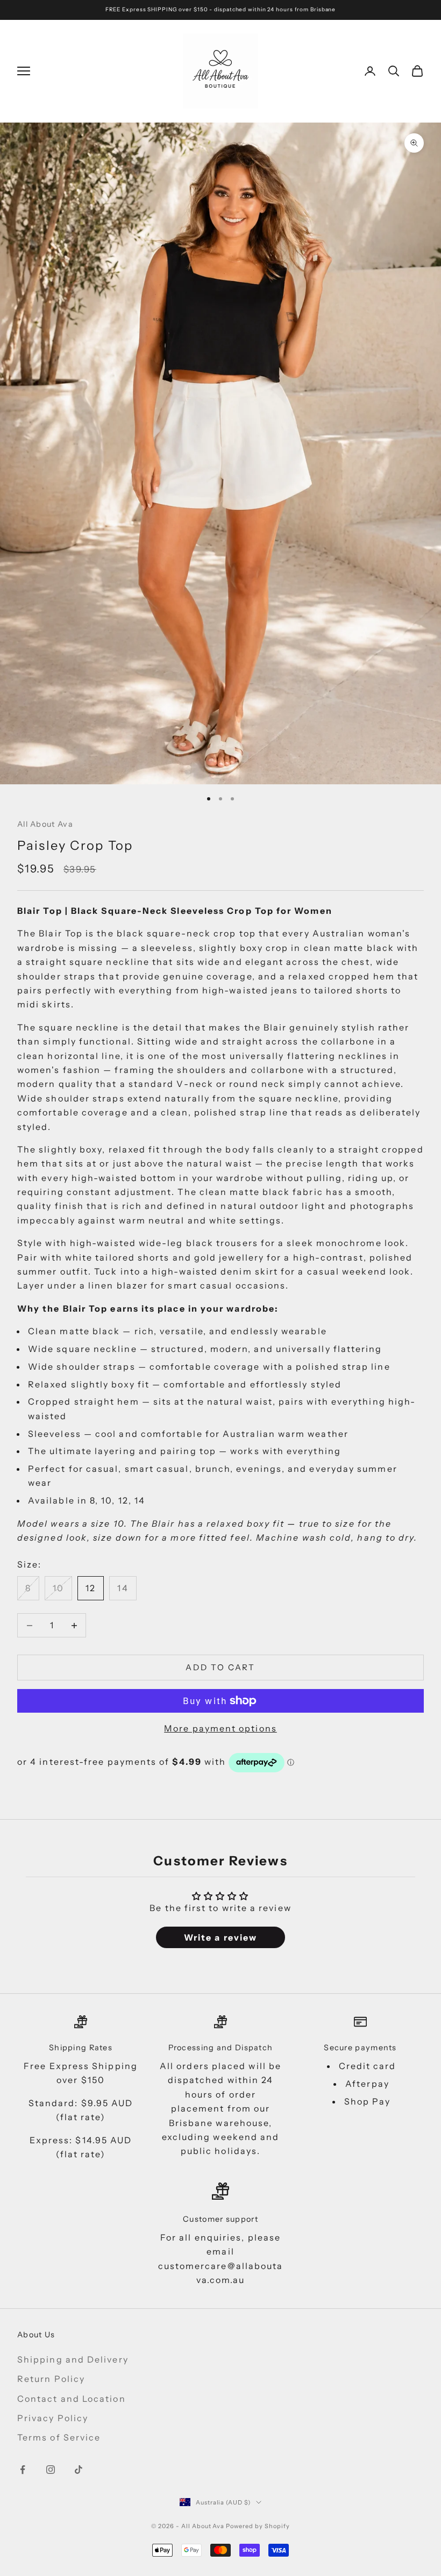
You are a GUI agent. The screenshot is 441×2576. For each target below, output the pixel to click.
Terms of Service (59, 2437)
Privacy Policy (53, 2418)
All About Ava (45, 824)
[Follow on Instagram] (51, 2470)
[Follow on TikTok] (79, 2470)
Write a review (220, 1937)
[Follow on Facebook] (23, 2470)
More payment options (220, 1728)
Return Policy (51, 2379)
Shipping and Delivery (73, 2359)
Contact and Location (72, 2399)
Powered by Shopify (258, 2526)
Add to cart (220, 1667)
